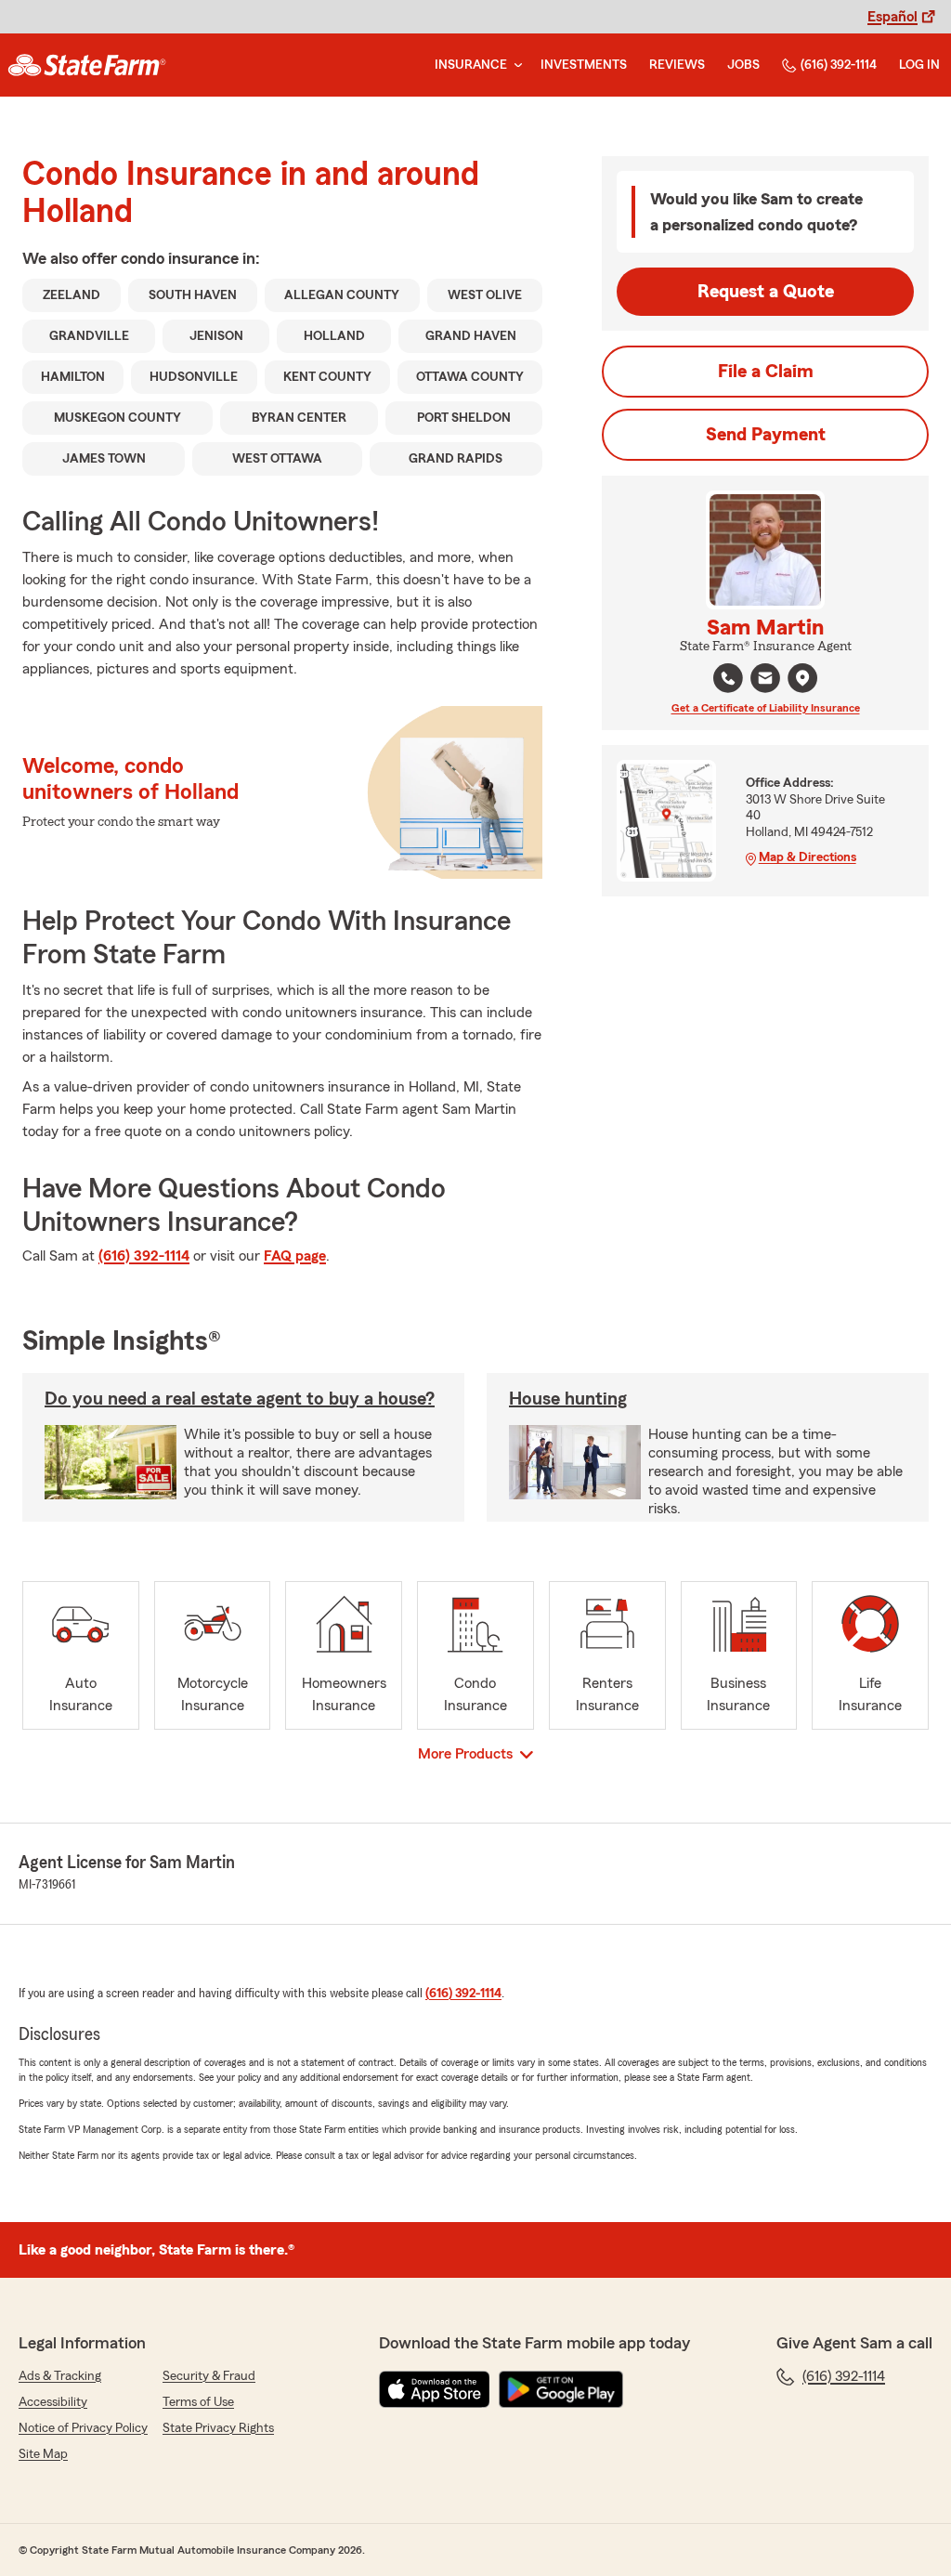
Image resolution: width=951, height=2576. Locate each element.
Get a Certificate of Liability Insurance (766, 708)
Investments (584, 65)
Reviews (677, 65)
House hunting (568, 1399)
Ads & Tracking (60, 2376)
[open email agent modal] (765, 680)
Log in (919, 65)
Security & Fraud (209, 2376)
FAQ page (295, 1256)
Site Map (43, 2454)
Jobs (743, 65)
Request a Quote (766, 292)
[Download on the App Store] (435, 2389)
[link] (87, 65)
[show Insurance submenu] (515, 65)
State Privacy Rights (218, 2428)
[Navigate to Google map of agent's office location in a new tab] (802, 678)
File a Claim (766, 372)
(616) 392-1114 (839, 65)
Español (892, 17)
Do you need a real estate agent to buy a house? (240, 1399)
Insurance (471, 65)
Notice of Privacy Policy (83, 2428)
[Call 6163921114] (728, 678)
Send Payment (766, 435)
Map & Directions (808, 857)
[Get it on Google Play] (561, 2389)
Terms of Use (198, 2402)
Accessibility (53, 2402)
